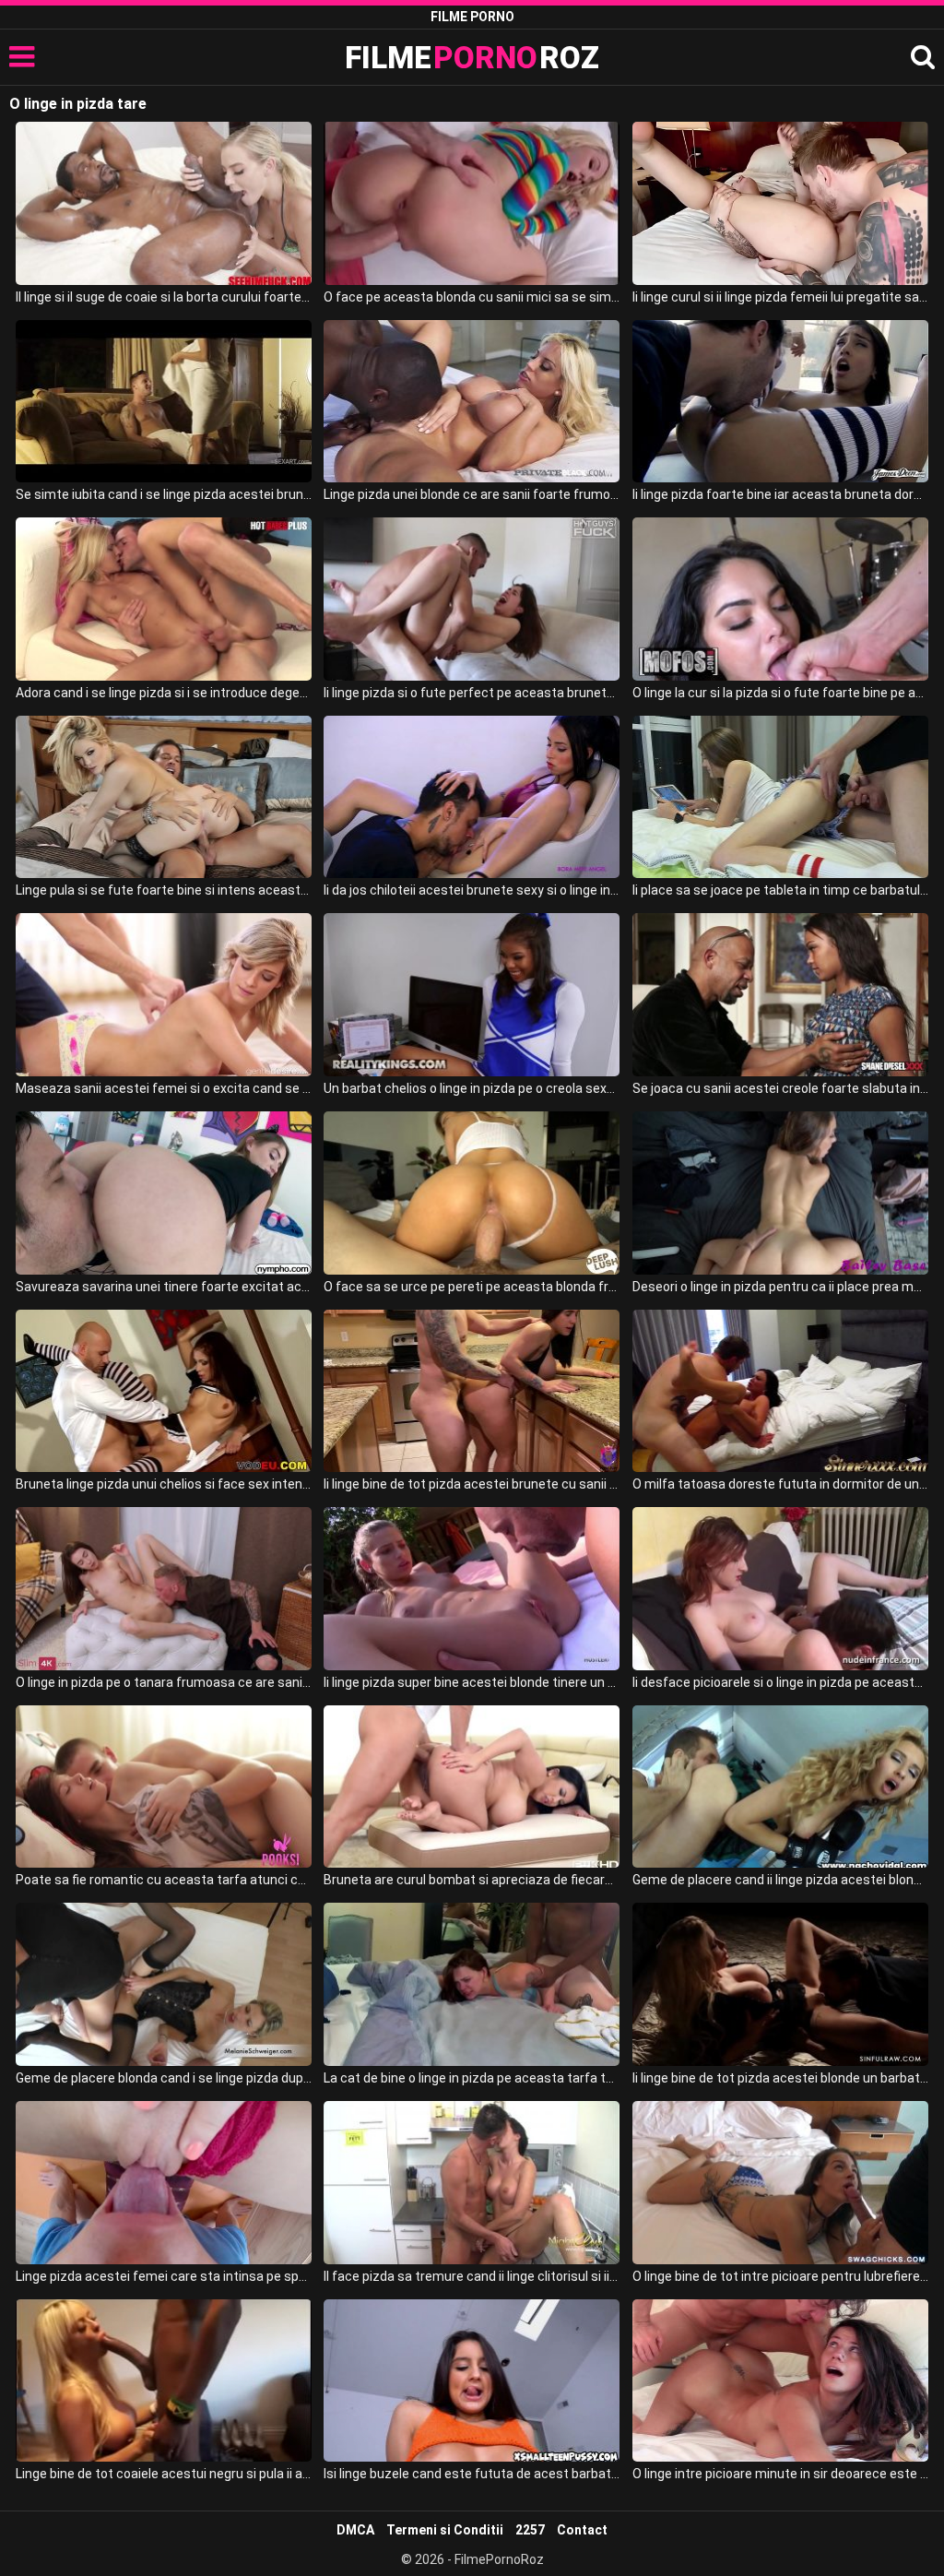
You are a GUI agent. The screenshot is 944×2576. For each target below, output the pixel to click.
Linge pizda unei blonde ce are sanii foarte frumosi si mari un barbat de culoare (472, 494)
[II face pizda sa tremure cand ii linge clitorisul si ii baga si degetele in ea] (472, 2183)
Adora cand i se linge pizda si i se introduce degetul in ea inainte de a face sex (164, 693)
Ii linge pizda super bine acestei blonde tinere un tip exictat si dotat (472, 1682)
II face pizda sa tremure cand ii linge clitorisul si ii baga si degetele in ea (472, 2276)
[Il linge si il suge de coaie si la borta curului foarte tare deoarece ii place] (164, 203)
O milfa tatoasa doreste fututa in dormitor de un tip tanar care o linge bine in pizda (780, 1484)
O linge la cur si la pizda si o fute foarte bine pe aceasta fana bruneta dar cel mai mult (780, 693)
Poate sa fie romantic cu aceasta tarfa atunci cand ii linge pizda (164, 1880)
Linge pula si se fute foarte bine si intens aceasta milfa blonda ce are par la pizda (164, 890)
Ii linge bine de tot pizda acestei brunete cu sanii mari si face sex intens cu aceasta (472, 1484)
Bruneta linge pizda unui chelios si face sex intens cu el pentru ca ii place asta (164, 1484)
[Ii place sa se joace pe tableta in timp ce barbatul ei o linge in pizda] (780, 797)
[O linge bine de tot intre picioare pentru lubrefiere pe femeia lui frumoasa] (780, 2183)
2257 (530, 2530)
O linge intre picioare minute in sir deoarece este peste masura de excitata (780, 2474)
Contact (582, 2530)
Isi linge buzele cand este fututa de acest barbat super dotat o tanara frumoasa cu (472, 2474)
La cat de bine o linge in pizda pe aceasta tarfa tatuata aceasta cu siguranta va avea (472, 2078)
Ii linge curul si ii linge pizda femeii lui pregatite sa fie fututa (780, 297)
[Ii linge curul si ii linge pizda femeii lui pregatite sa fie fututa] (780, 203)
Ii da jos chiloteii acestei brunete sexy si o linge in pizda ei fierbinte (472, 890)
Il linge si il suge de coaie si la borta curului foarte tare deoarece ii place (164, 297)
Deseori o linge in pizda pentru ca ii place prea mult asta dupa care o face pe (780, 1287)
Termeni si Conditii (445, 2530)
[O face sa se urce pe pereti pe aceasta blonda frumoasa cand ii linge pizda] (472, 1193)
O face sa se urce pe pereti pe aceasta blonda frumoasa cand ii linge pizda (472, 1287)
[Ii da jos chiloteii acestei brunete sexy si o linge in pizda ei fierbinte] (472, 797)
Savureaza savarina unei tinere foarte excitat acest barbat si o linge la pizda (164, 1287)
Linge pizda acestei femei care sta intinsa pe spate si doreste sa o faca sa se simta (164, 2276)
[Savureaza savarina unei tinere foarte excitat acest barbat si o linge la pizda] (164, 1193)
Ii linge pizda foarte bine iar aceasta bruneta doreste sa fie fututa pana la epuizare (780, 494)
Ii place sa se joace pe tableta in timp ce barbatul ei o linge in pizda (780, 890)
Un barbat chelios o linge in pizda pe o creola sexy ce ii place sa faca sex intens (472, 1088)
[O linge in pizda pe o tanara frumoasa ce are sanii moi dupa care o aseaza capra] (164, 1589)
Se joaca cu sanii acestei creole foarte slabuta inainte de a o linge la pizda (780, 1088)
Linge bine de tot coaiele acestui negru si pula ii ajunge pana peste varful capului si (164, 2474)
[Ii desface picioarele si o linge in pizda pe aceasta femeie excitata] (780, 1589)
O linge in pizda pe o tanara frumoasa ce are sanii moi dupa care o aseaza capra (164, 1682)
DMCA (355, 2530)
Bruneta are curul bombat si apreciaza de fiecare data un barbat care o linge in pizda (472, 1880)
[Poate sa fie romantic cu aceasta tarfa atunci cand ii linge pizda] (164, 1787)
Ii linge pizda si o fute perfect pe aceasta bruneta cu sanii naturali (472, 693)
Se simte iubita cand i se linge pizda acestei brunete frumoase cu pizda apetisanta (164, 494)
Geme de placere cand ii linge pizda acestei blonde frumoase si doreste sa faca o (780, 1880)
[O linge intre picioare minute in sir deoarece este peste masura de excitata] (780, 2381)
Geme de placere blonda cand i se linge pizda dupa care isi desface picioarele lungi (164, 2078)
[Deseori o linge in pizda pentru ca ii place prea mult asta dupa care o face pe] (780, 1193)
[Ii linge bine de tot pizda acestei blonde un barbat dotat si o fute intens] (780, 1984)
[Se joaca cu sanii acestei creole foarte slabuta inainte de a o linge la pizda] (780, 995)
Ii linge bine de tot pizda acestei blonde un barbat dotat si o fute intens (780, 2078)
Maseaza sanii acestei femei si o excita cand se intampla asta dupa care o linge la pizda (164, 1088)
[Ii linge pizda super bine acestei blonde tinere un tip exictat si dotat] (472, 1589)
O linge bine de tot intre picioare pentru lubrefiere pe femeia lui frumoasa (780, 2276)
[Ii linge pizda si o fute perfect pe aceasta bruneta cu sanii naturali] (472, 599)
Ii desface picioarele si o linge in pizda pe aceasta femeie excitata (780, 1682)
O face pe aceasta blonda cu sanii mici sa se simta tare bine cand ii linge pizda (472, 297)
